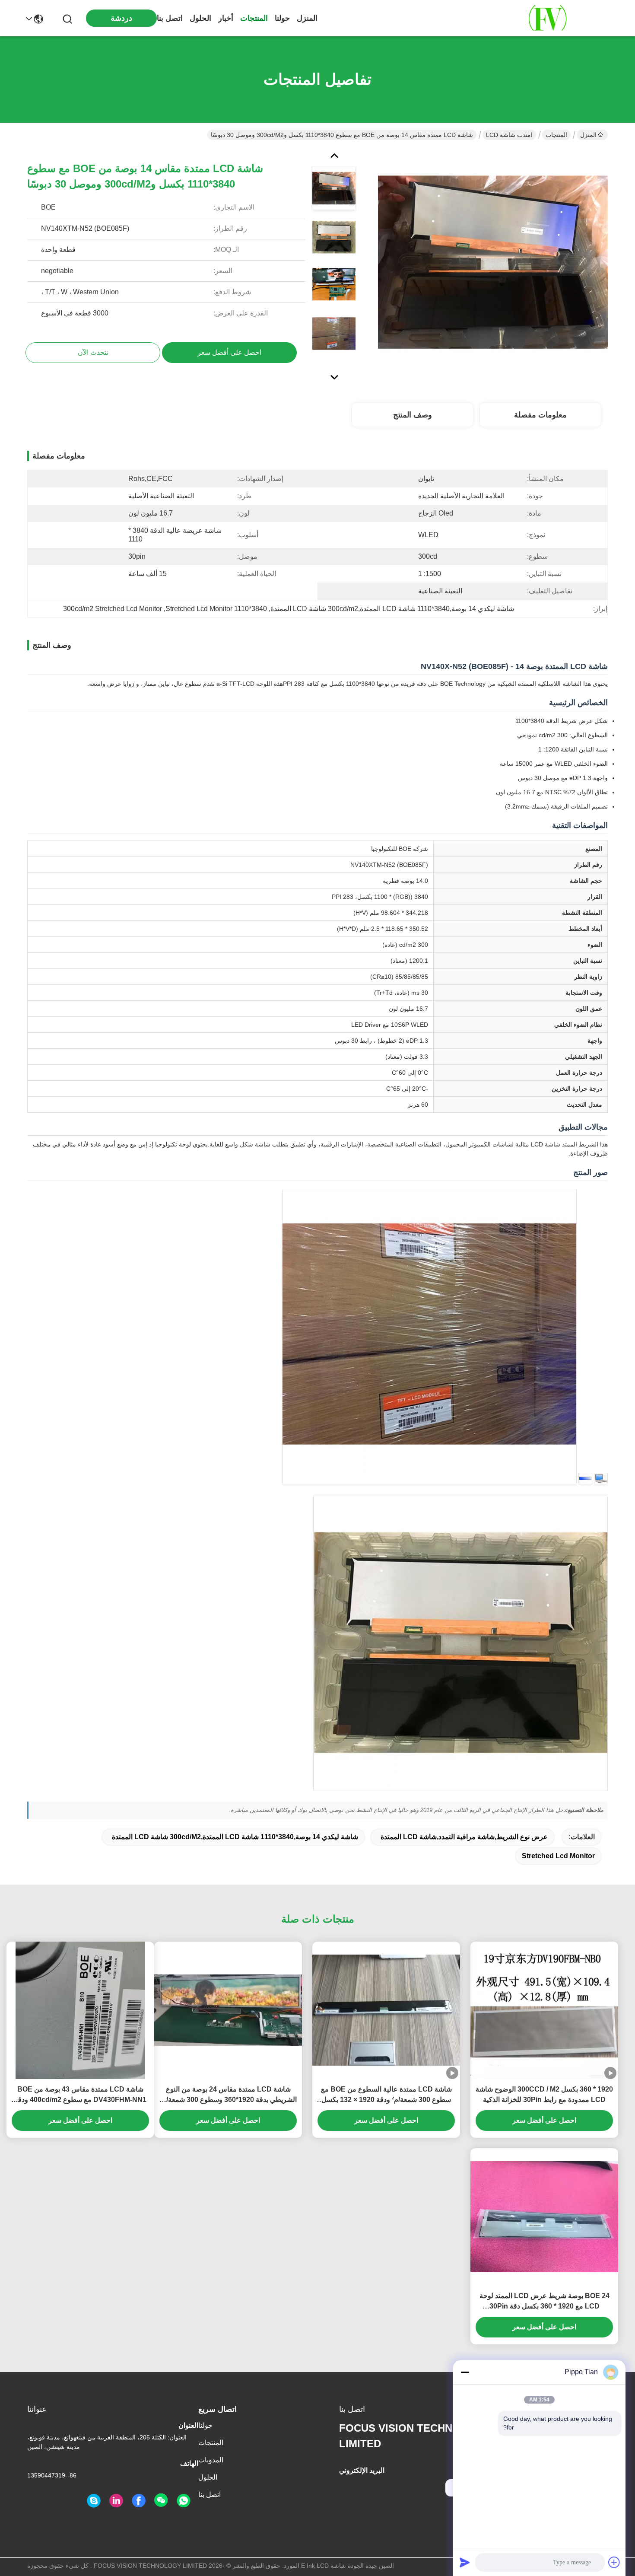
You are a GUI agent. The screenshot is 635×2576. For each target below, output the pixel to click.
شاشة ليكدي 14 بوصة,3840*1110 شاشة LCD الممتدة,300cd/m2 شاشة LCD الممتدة (235, 1837)
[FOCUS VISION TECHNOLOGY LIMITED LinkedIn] (116, 2501)
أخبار (226, 18)
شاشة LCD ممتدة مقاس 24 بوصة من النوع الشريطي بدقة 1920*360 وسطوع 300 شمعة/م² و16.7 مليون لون (228, 2095)
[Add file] (614, 2562)
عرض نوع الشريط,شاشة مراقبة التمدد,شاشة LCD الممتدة (464, 1837)
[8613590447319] (184, 2501)
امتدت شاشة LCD (509, 135)
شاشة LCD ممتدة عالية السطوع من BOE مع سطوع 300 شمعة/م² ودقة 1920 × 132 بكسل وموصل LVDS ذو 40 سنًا (386, 2095)
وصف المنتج (413, 415)
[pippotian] (94, 2501)
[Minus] (465, 2372)
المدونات (211, 2460)
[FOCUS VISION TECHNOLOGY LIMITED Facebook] (139, 2501)
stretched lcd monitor (558, 1856)
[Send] (465, 2562)
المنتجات (254, 18)
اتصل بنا (170, 18)
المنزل (307, 18)
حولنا (282, 18)
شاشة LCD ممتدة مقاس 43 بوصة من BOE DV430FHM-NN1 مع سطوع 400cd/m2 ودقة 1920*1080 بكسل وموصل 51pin (80, 2095)
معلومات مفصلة (540, 415)
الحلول (200, 18)
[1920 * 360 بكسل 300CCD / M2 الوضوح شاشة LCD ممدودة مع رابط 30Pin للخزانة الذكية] (544, 2010)
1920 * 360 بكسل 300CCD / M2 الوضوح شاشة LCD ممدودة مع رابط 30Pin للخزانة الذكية (544, 2094)
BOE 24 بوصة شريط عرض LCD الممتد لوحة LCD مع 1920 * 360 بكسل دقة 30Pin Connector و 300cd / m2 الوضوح (545, 2302)
